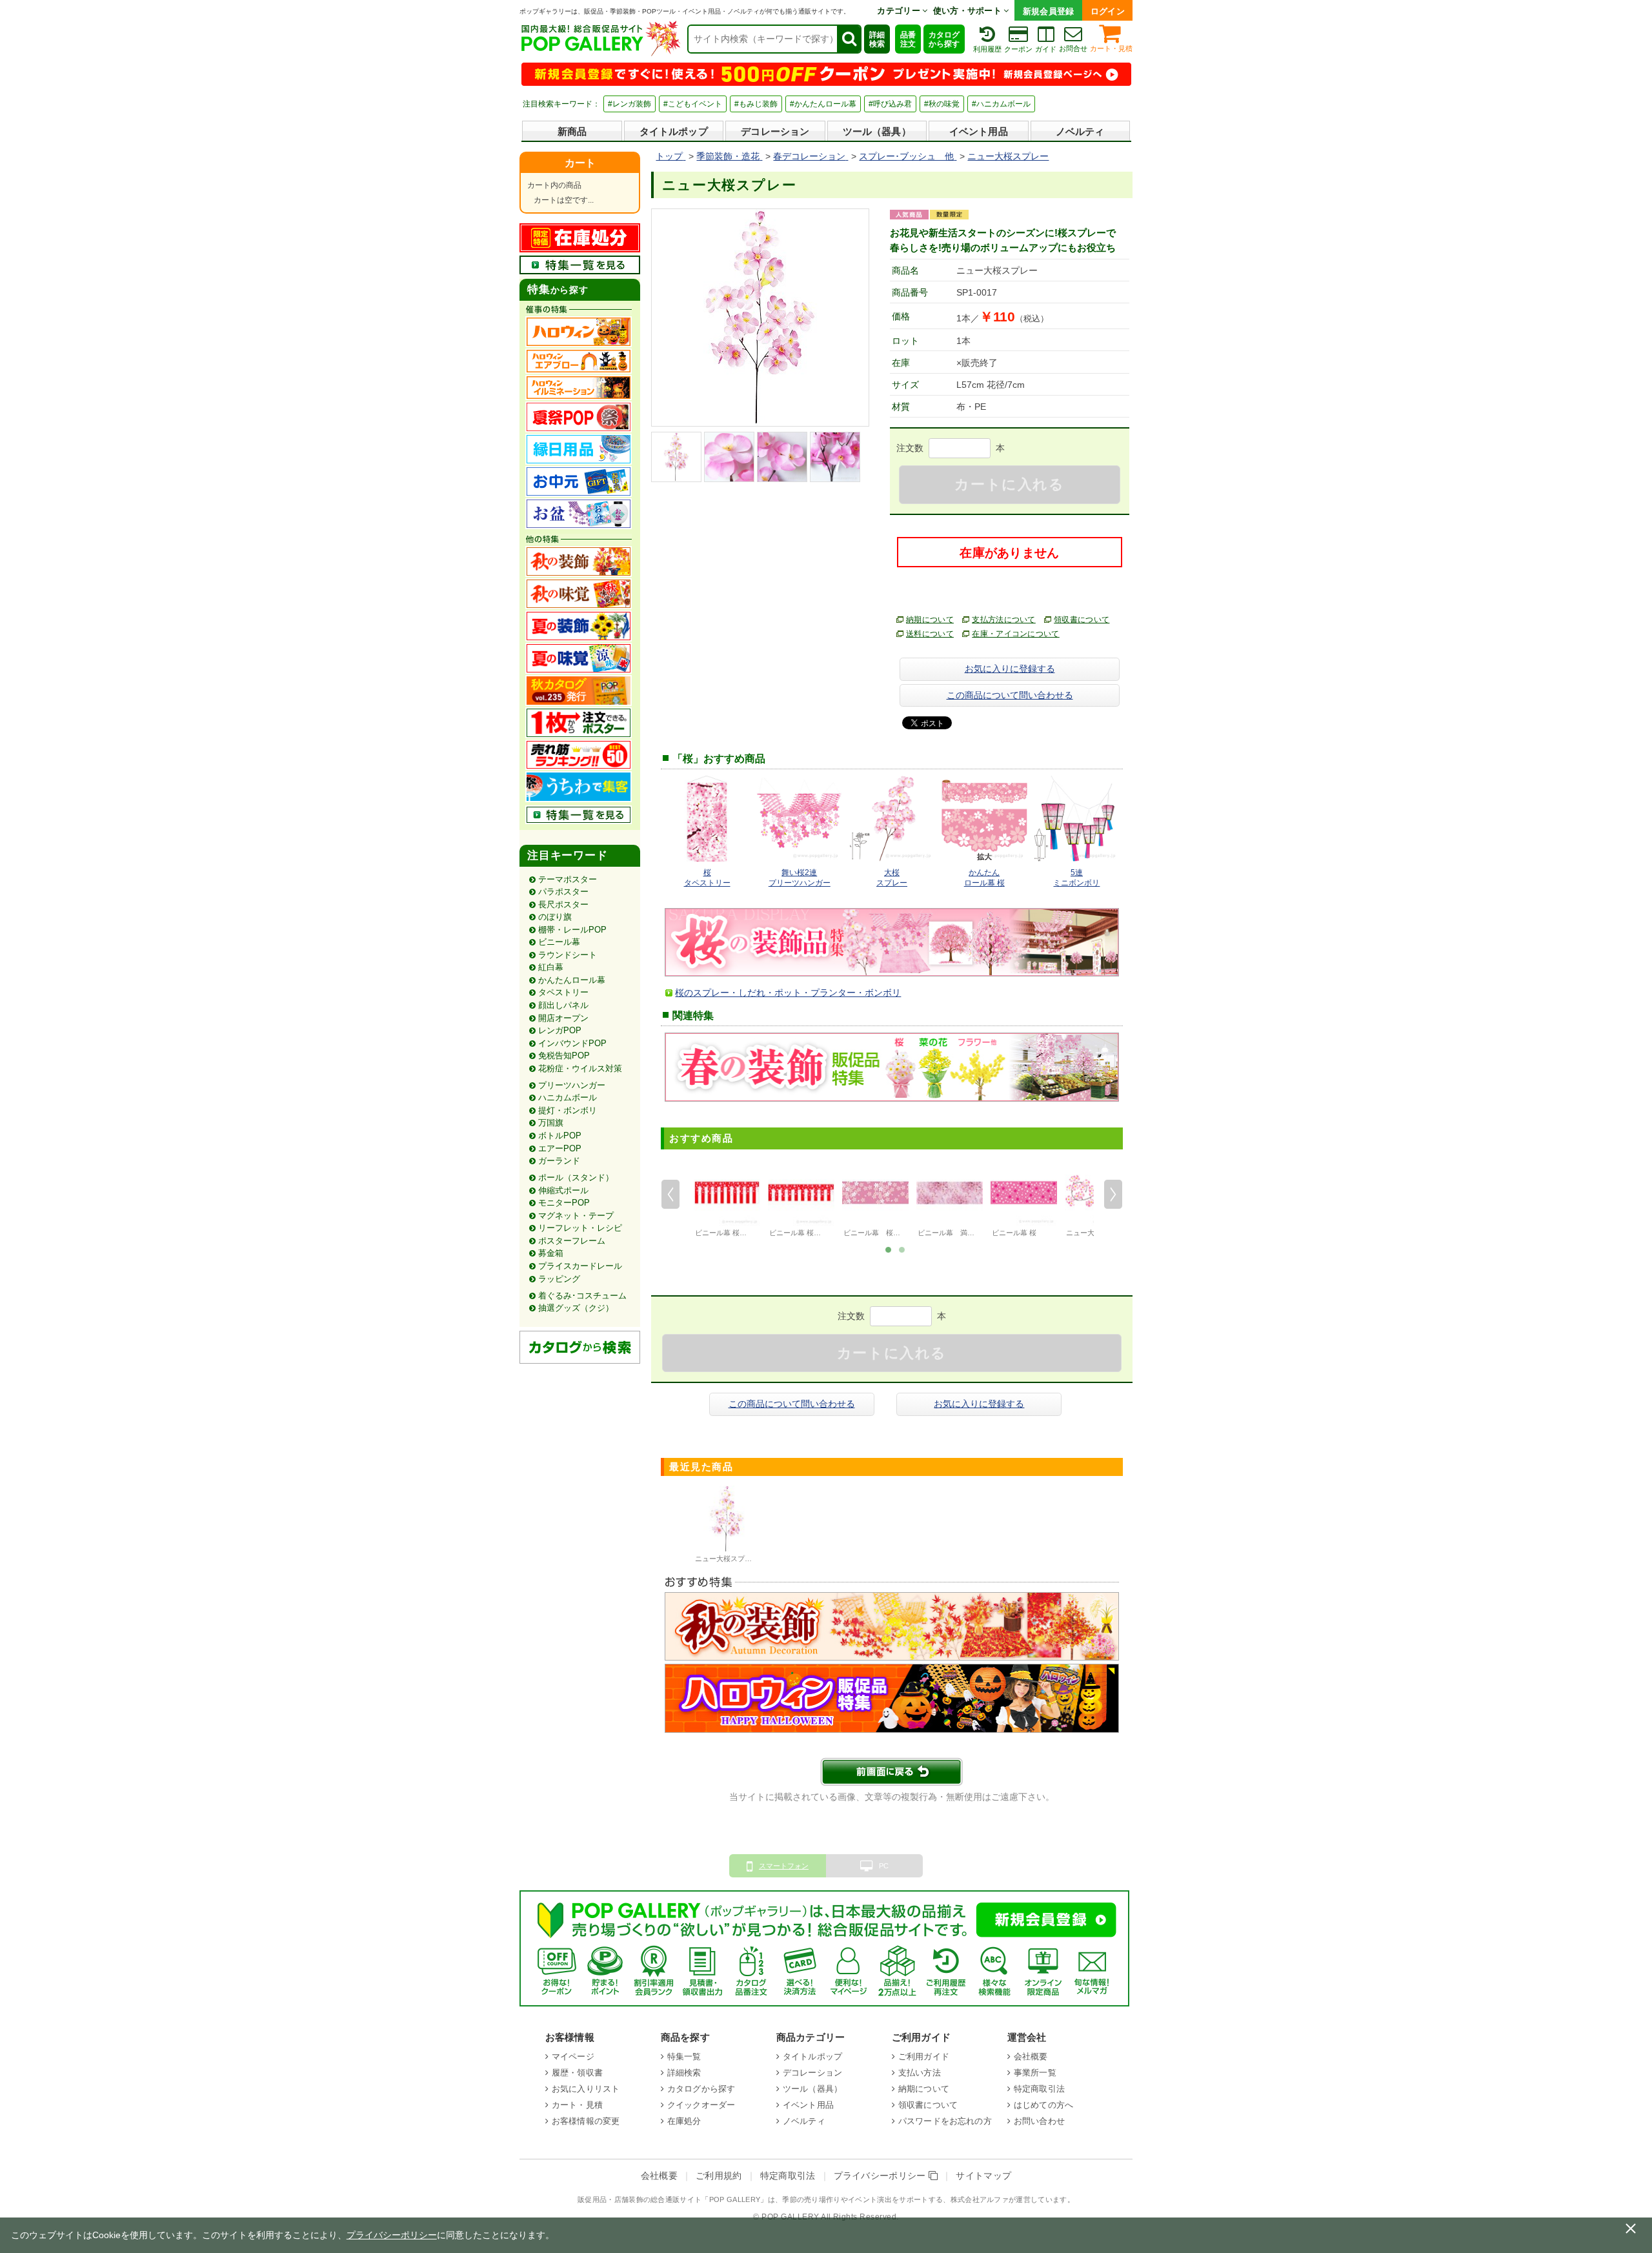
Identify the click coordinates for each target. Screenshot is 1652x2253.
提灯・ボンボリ (568, 1110)
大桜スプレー (892, 878)
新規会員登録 (1049, 11)
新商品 (572, 131)
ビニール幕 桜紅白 (724, 1233)
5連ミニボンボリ (1076, 878)
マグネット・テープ (576, 1216)
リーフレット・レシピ (580, 1228)
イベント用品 (979, 131)
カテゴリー (900, 11)
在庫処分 (684, 2121)
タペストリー (563, 992)
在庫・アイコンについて (1016, 634)
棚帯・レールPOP (572, 930)
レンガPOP (560, 1030)
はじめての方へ (1043, 2105)
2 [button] (902, 1249)
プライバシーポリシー (881, 2176)
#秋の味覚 (942, 104)
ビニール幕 (559, 942)
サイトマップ (983, 2176)
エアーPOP (560, 1148)
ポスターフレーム (572, 1241)
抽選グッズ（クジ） (576, 1308)
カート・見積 (1111, 48)
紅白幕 (551, 967)
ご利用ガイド (924, 2056)
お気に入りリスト (586, 2089)
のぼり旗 (555, 917)
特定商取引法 (1039, 2089)
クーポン (1018, 49)
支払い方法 (920, 2073)
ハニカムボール (568, 1097)
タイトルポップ (674, 131)
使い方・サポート (969, 11)
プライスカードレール (580, 1266)
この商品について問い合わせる (1010, 695)
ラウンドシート (568, 955)
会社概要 (1031, 2056)
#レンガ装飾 (630, 104)
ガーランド (559, 1161)
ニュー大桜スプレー (727, 1559)
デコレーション (775, 131)
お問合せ (1073, 48)
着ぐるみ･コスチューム (582, 1296)
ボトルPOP (560, 1136)
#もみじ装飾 (756, 104)
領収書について (1082, 620)
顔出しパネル (563, 1005)
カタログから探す (944, 39)
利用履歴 (987, 49)
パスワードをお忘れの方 (945, 2121)
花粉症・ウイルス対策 (580, 1068)
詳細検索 (877, 39)
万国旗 (551, 1123)
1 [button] (888, 1249)
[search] (849, 39)
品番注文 (908, 39)
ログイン (1108, 11)
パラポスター (563, 892)
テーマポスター (568, 879)
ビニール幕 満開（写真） (960, 1233)
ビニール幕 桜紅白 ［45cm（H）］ (825, 1233)
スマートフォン (784, 1866)
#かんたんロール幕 (823, 104)
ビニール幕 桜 (1014, 1233)
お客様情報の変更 (586, 2121)
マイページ (573, 2056)
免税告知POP (564, 1056)
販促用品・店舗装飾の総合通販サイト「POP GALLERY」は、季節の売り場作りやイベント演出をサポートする (760, 2199)
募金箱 (551, 1253)
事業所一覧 (1035, 2073)
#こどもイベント (693, 104)
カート (580, 163)
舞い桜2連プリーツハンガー (800, 878)
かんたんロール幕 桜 (984, 878)
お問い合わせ (1039, 2121)
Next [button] (1113, 1194)
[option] (727, 1200)
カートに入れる (1009, 484)
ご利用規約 (719, 2176)
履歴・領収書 (577, 2073)
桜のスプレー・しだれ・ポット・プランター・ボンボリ (788, 993)
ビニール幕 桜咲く (875, 1233)
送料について (930, 634)
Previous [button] (670, 1194)
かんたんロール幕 (572, 980)
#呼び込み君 (890, 104)
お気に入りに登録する (1010, 669)
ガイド (1046, 49)
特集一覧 (684, 2056)
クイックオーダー (701, 2105)
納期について (930, 620)
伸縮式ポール (563, 1190)
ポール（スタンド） (576, 1177)
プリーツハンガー (572, 1085)
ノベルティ (1080, 131)
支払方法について (1004, 620)
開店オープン (563, 1018)
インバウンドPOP (572, 1043)
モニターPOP (564, 1203)
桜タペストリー (707, 878)
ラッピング (559, 1279)
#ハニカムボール (1001, 104)
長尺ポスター (563, 904)
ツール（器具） (877, 131)
